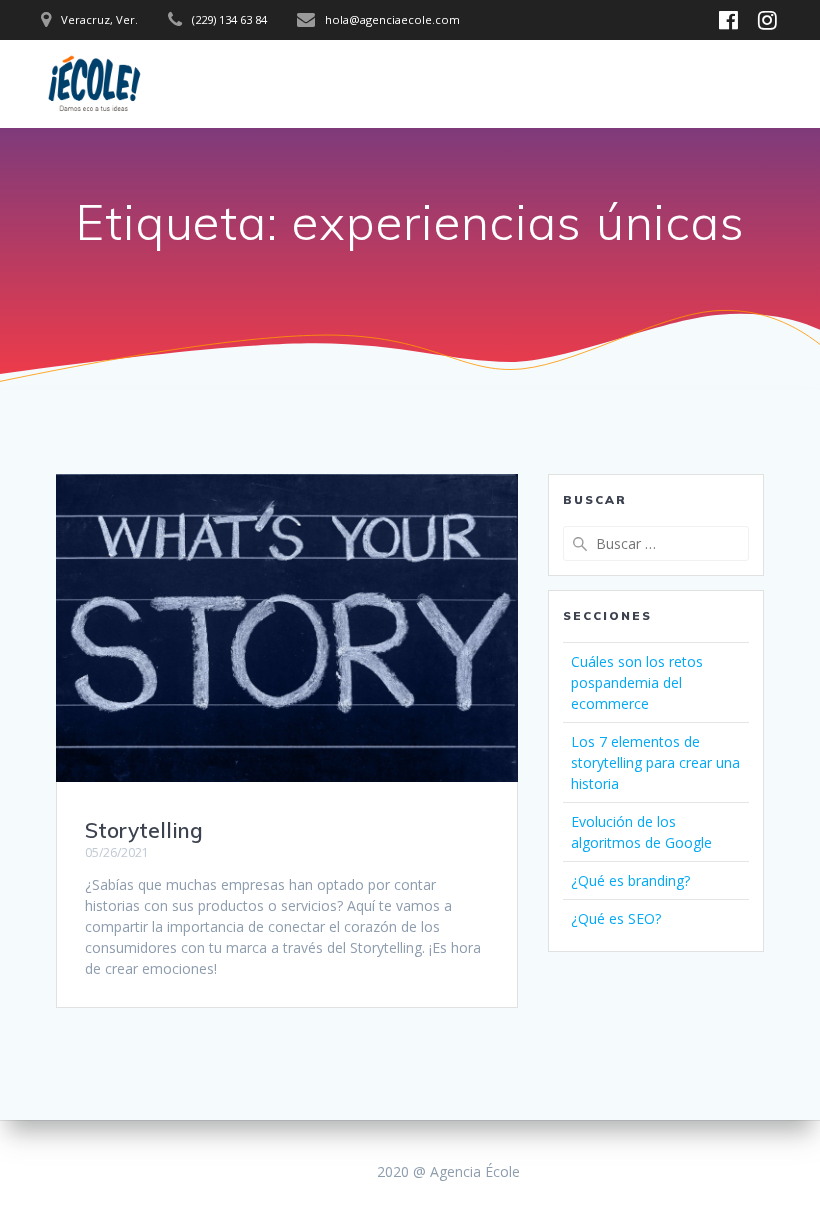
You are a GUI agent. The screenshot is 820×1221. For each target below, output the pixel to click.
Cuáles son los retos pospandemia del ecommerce (637, 682)
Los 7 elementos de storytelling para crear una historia (655, 762)
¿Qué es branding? (630, 880)
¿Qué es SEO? (616, 918)
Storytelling (144, 830)
